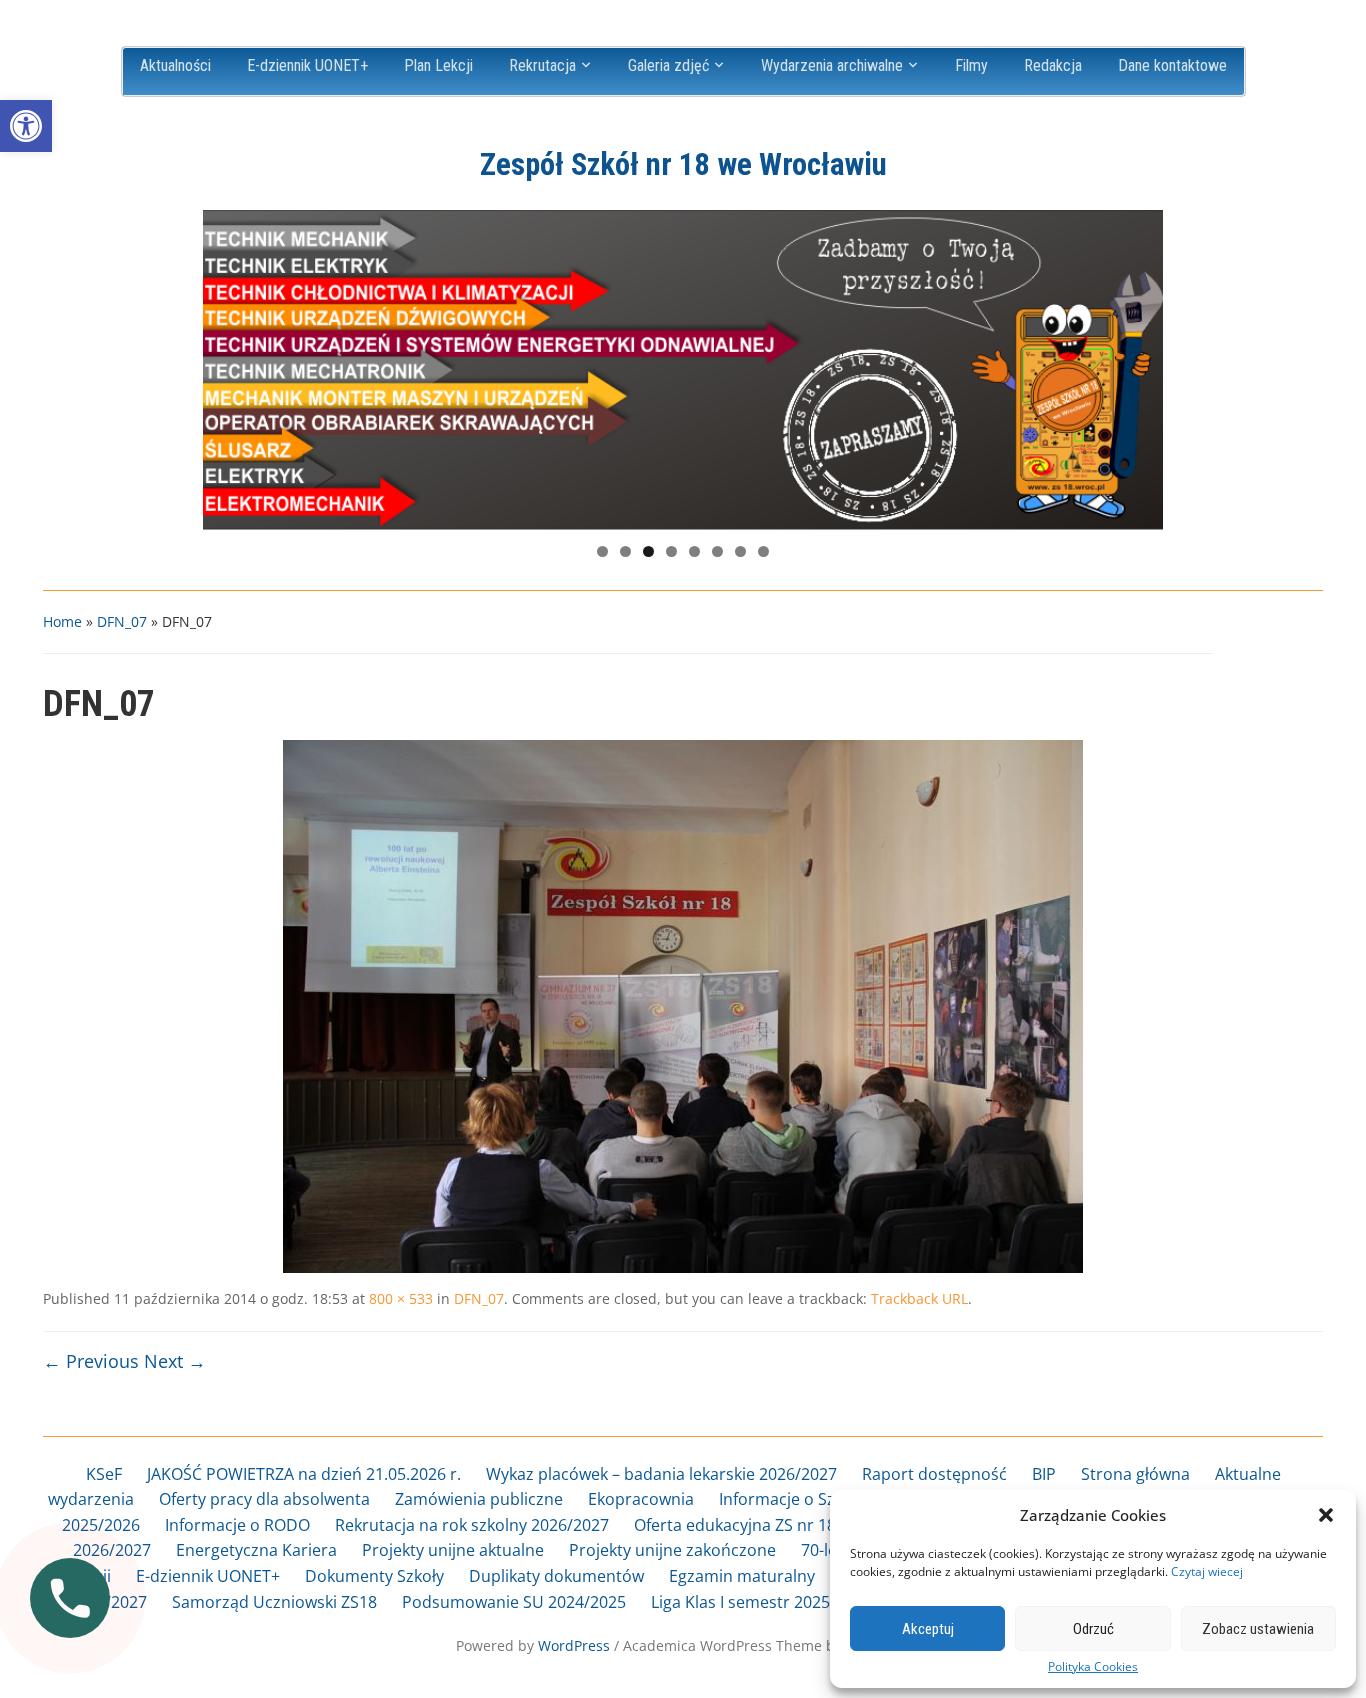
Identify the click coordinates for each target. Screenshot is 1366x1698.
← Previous (91, 1361)
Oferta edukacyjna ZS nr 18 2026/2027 (776, 1525)
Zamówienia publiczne (479, 1499)
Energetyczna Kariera (256, 1550)
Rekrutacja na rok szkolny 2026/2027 (472, 1525)
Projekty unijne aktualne (453, 1550)
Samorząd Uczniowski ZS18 (274, 1602)
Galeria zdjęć (668, 65)
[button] (26, 126)
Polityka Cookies (1093, 1667)
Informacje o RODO (237, 1525)
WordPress (574, 1645)
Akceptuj (928, 1629)
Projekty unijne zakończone (672, 1550)
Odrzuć (1093, 1629)
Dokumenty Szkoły (374, 1576)
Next (1138, 365)
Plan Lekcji (438, 65)
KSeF (104, 1474)
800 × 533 (401, 1298)
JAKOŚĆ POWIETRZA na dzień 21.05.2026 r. (304, 1474)
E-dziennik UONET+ (307, 65)
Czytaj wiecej (1207, 1571)
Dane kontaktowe (1172, 65)
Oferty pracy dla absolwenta (264, 1499)
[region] (683, 370)
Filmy (971, 65)
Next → (175, 1361)
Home (62, 621)
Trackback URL (919, 1298)
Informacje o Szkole (792, 1499)
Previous (228, 365)
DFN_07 (122, 621)
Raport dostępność (934, 1474)
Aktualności (175, 65)
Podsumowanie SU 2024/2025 (514, 1602)
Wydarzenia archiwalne (832, 65)
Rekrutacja (542, 65)
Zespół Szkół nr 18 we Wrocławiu (683, 164)
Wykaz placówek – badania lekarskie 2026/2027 (661, 1474)
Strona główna (1135, 1474)
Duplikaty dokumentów (556, 1576)
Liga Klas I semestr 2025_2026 (762, 1602)
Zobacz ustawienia (1258, 1629)
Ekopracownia (641, 1499)
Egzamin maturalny (742, 1576)
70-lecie (829, 1550)
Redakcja (1053, 65)
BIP (1044, 1474)
